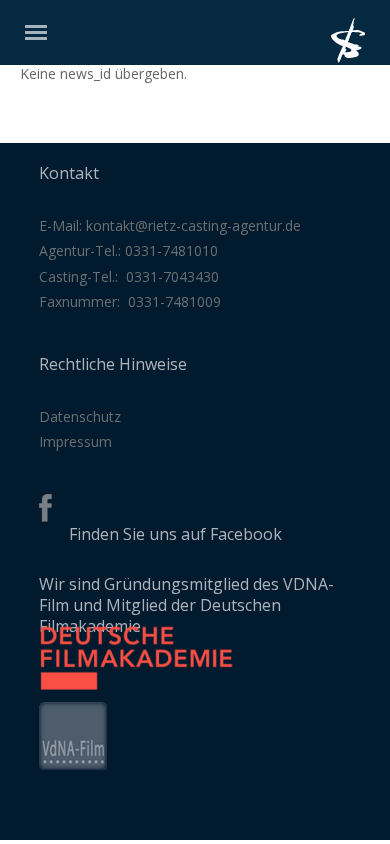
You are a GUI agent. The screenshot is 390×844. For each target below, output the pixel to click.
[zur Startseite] (360, 57)
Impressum (75, 441)
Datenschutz (80, 416)
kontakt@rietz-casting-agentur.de (193, 225)
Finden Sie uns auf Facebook (175, 534)
